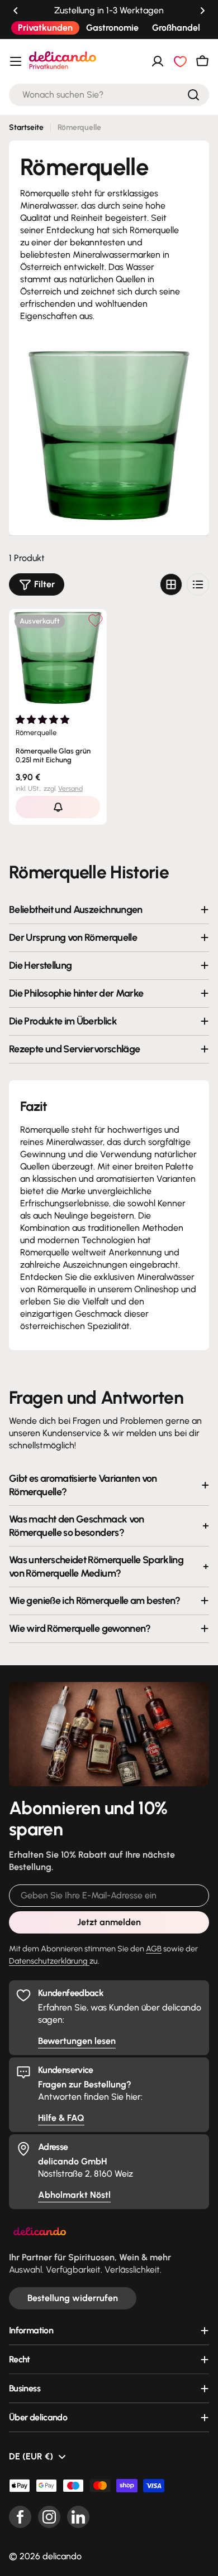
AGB (154, 1949)
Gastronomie (112, 28)
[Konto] (158, 61)
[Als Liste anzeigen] (198, 584)
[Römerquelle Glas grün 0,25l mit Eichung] (58, 658)
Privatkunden (45, 28)
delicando (62, 2556)
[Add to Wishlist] (95, 620)
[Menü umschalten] (16, 61)
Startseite (26, 127)
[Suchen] (193, 95)
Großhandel (176, 28)
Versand (70, 789)
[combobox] (109, 95)
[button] (16, 11)
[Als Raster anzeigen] (171, 584)
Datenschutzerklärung (49, 1961)
